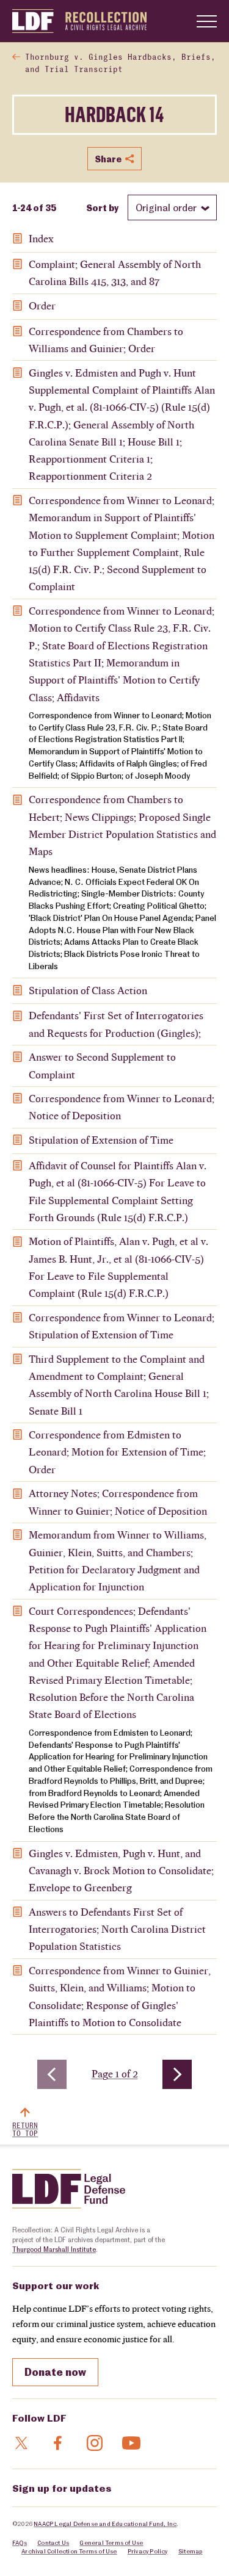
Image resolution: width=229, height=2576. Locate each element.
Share (108, 159)
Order (42, 306)
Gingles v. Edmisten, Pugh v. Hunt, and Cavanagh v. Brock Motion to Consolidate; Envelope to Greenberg (121, 1871)
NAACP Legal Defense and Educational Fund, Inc (105, 2524)
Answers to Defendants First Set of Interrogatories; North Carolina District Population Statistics (117, 1929)
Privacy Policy (148, 2551)
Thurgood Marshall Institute (54, 2249)
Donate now (55, 2372)
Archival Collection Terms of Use (69, 2551)
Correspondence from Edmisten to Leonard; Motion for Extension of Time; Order (117, 1452)
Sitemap (190, 2551)
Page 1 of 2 (117, 2074)
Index (41, 239)
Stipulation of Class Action (88, 990)
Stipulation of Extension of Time (101, 1140)
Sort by (102, 207)
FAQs (20, 2542)
